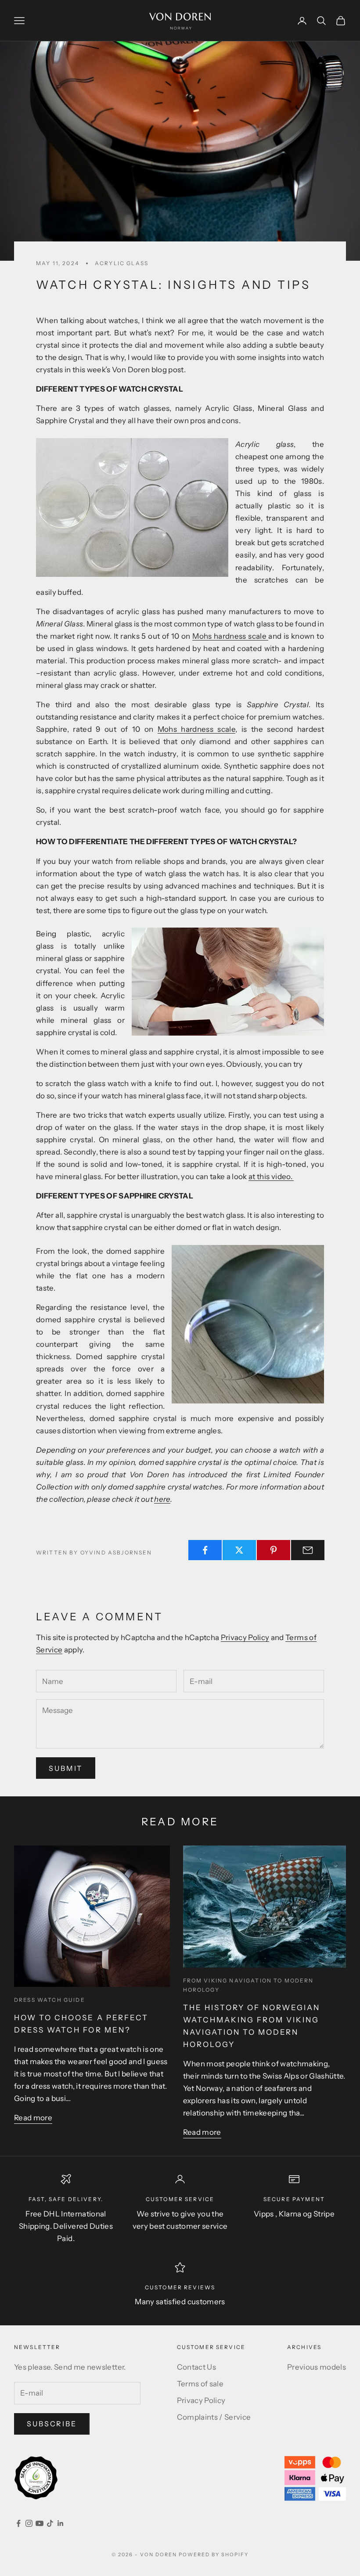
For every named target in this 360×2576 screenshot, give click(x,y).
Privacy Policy (245, 1637)
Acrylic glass (122, 263)
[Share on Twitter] (239, 1550)
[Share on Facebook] (205, 1550)
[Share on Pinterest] (274, 1550)
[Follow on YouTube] (40, 2523)
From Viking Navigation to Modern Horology (248, 1985)
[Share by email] (308, 1550)
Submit (66, 1768)
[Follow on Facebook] (18, 2523)
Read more (33, 2118)
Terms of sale (200, 2384)
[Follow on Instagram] (29, 2523)
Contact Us (196, 2367)
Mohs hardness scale (229, 636)
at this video (269, 1176)
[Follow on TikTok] (50, 2523)
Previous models (317, 2367)
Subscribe (52, 2424)
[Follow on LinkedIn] (61, 2523)
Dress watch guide (50, 2000)
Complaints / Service (214, 2417)
